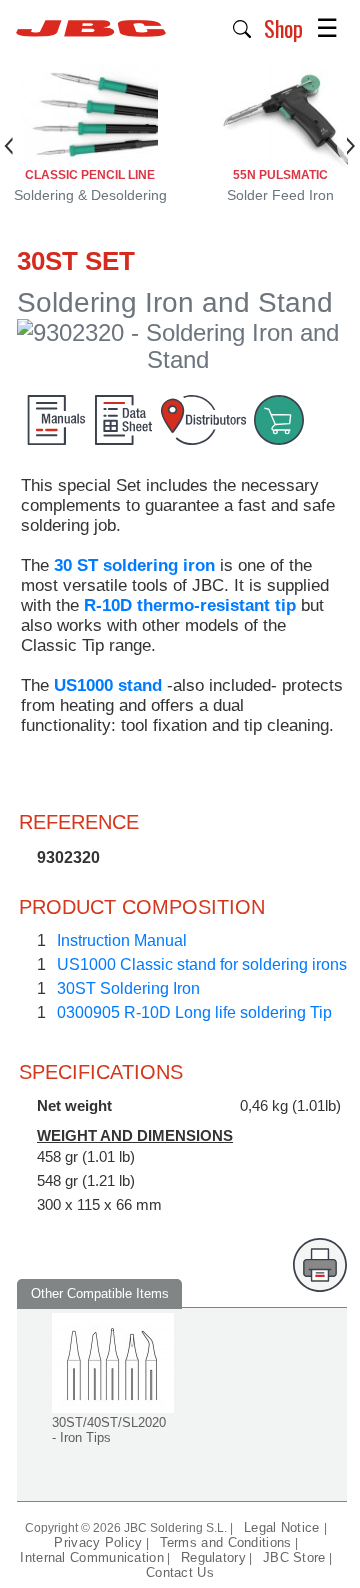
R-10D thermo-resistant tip (190, 605)
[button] (242, 27)
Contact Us (180, 1572)
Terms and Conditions (226, 1542)
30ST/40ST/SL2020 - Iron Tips (109, 1430)
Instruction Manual (122, 940)
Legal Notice (284, 1527)
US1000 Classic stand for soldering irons (202, 964)
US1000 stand (108, 685)
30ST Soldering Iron (128, 988)
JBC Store (294, 1557)
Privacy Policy (98, 1542)
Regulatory (213, 1557)
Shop (283, 28)
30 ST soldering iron (134, 565)
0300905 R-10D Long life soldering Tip (194, 1012)
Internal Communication (92, 1557)
